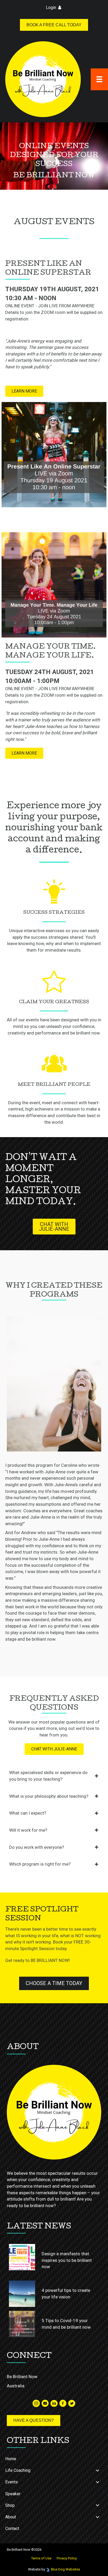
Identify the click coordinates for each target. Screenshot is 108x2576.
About (11, 2517)
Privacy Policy (67, 2558)
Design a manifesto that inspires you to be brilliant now (67, 2260)
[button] (24, 391)
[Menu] (99, 79)
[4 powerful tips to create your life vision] (22, 2294)
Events (12, 2482)
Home (11, 2459)
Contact (12, 2529)
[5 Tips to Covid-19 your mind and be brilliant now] (22, 2324)
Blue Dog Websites (65, 2569)
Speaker (13, 2494)
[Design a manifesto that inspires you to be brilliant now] (22, 2257)
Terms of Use (41, 2558)
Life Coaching (18, 2470)
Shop (10, 2505)
